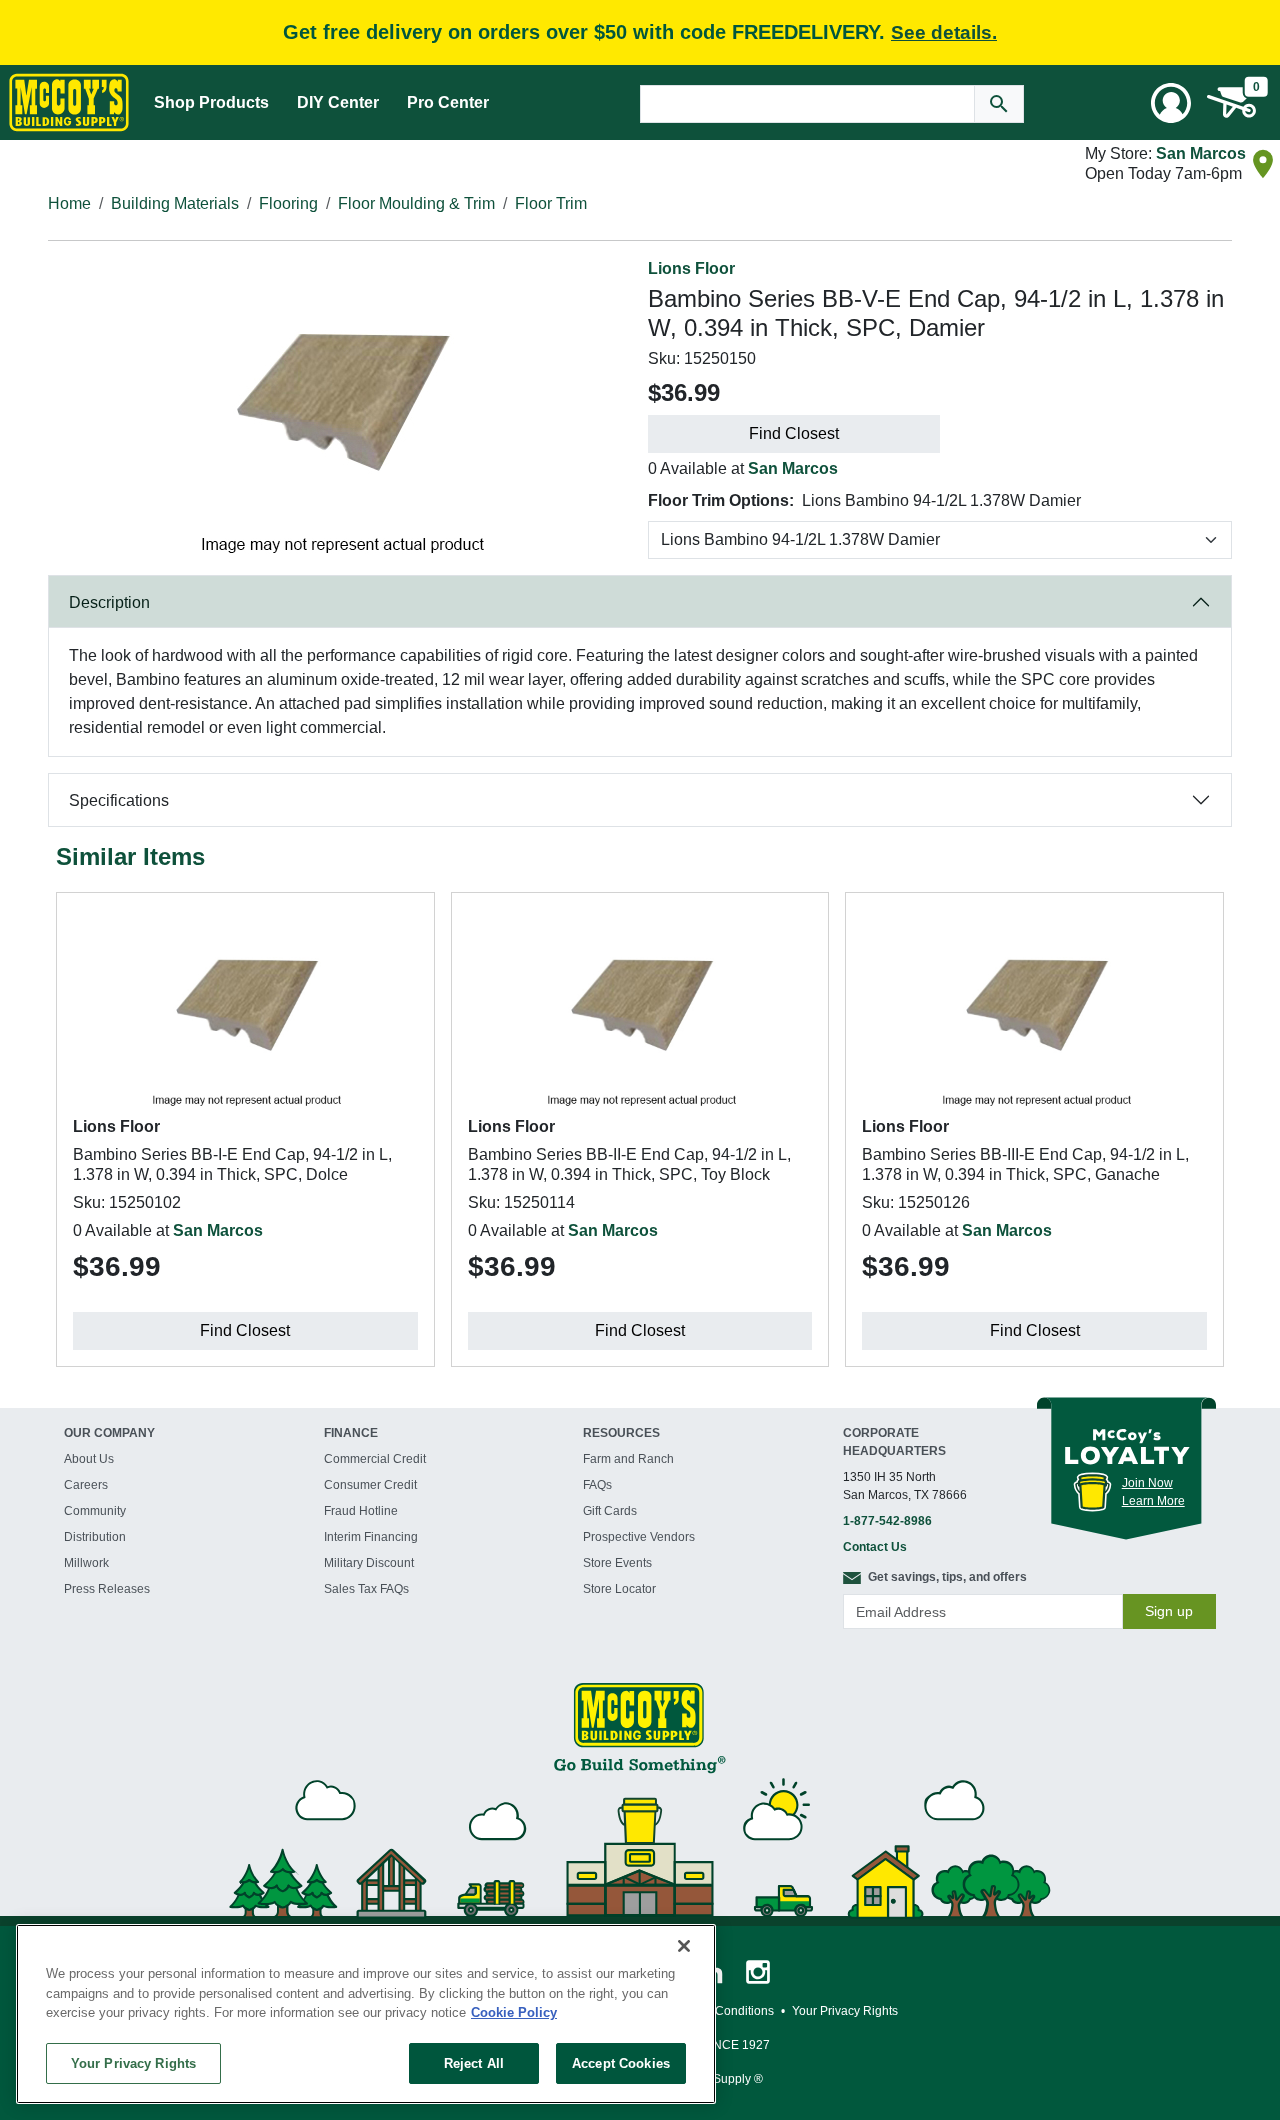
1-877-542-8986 (887, 1521)
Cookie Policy (514, 2012)
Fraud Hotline (361, 1511)
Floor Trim (551, 203)
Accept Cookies (621, 2062)
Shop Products (211, 102)
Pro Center (448, 102)
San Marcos (1201, 153)
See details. (944, 32)
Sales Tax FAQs (366, 1589)
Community (95, 1511)
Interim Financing (371, 1537)
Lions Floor (691, 268)
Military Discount (369, 1563)
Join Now (1147, 1483)
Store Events (617, 1563)
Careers (86, 1485)
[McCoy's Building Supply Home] (69, 102)
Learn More (1153, 1501)
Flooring (288, 203)
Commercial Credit (375, 1459)
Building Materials (175, 203)
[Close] (684, 1946)
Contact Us (875, 1547)
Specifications (119, 800)
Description (109, 602)
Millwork (86, 1563)
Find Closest (794, 433)
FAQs (597, 1485)
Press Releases (107, 1589)
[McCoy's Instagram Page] (758, 1971)
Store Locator (619, 1589)
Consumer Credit (370, 1485)
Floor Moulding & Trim (416, 203)
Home (69, 203)
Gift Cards (610, 1511)
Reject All (474, 2062)
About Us (89, 1459)
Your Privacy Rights (133, 2062)
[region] (366, 2014)
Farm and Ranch (628, 1459)
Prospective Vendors (639, 1537)
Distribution (95, 1537)
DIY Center (338, 102)
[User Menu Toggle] (1171, 103)
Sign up (1169, 1611)
